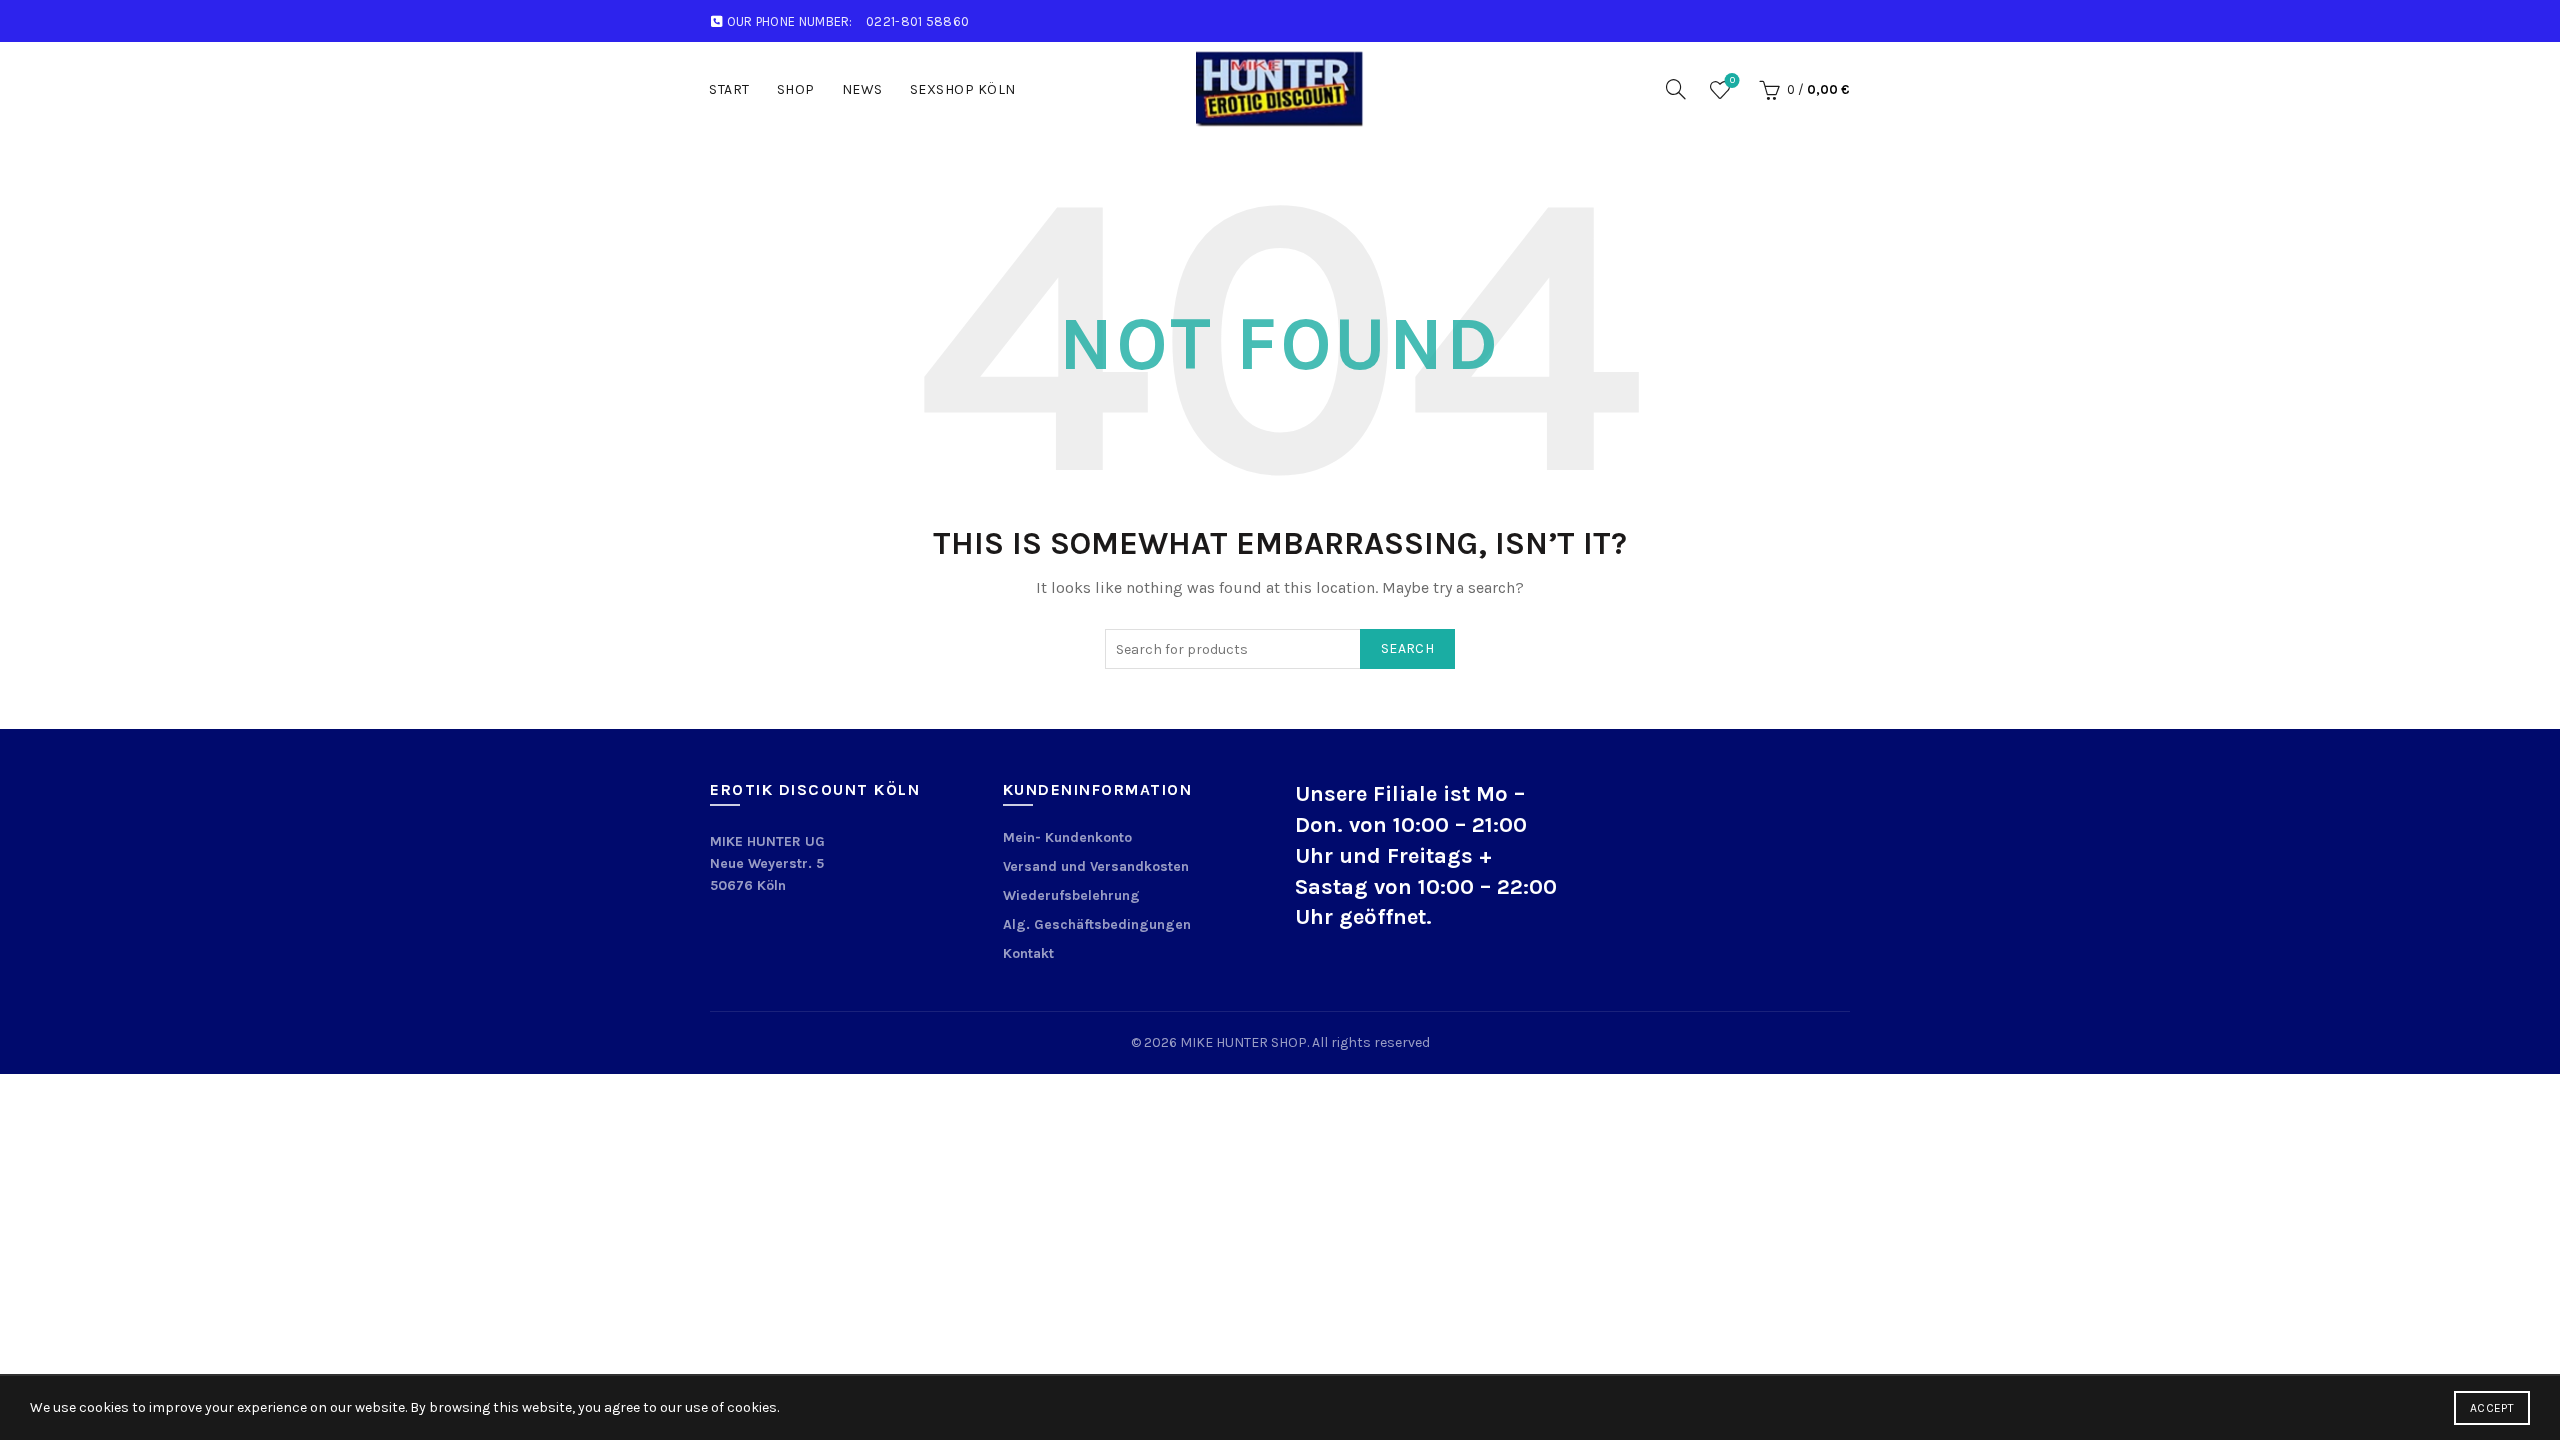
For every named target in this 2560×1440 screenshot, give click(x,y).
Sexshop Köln (963, 89)
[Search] (1676, 89)
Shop (796, 89)
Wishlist (1732, 80)
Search (1407, 648)
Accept (2492, 1408)
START (729, 89)
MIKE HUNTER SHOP (1243, 1042)
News (862, 89)
